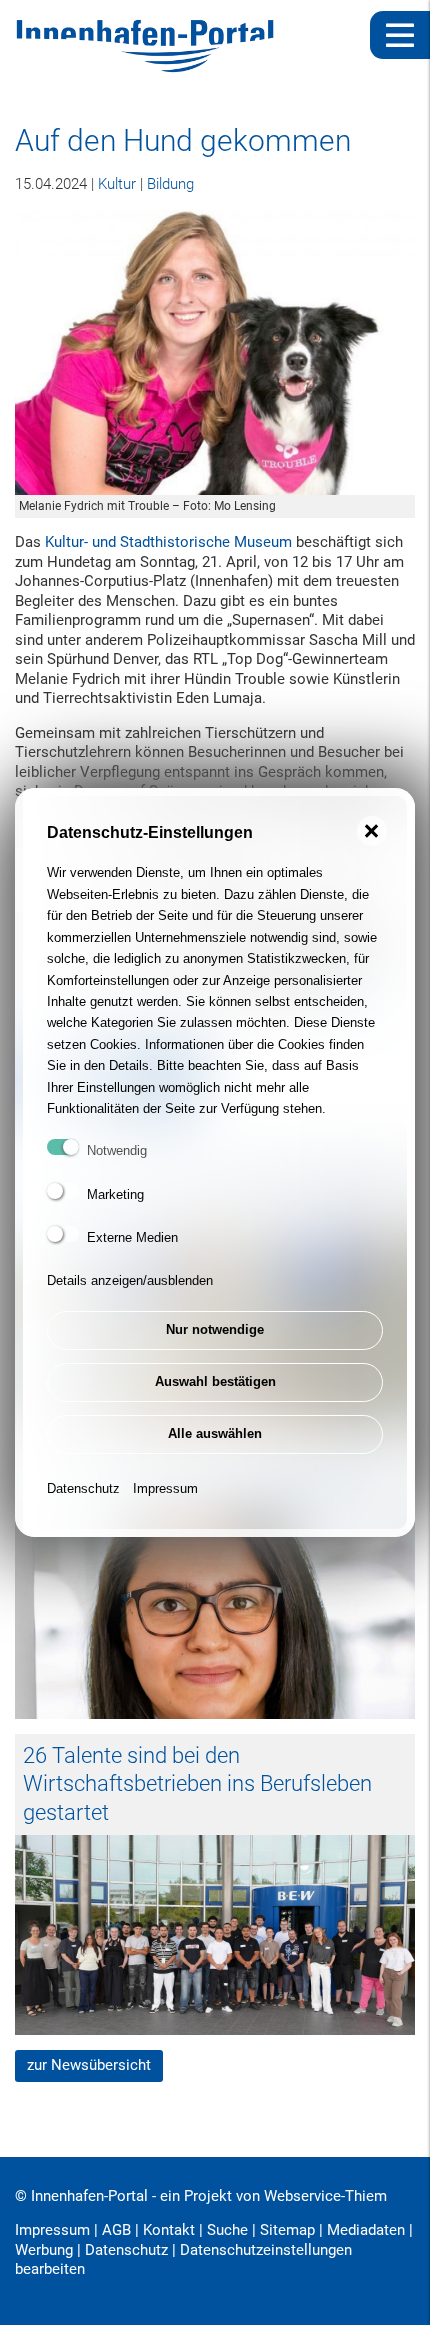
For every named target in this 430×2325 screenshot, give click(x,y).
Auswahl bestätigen (215, 1381)
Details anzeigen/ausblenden (130, 1280)
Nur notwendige (215, 1329)
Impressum (165, 1488)
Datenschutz (83, 1488)
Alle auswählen (215, 1433)
